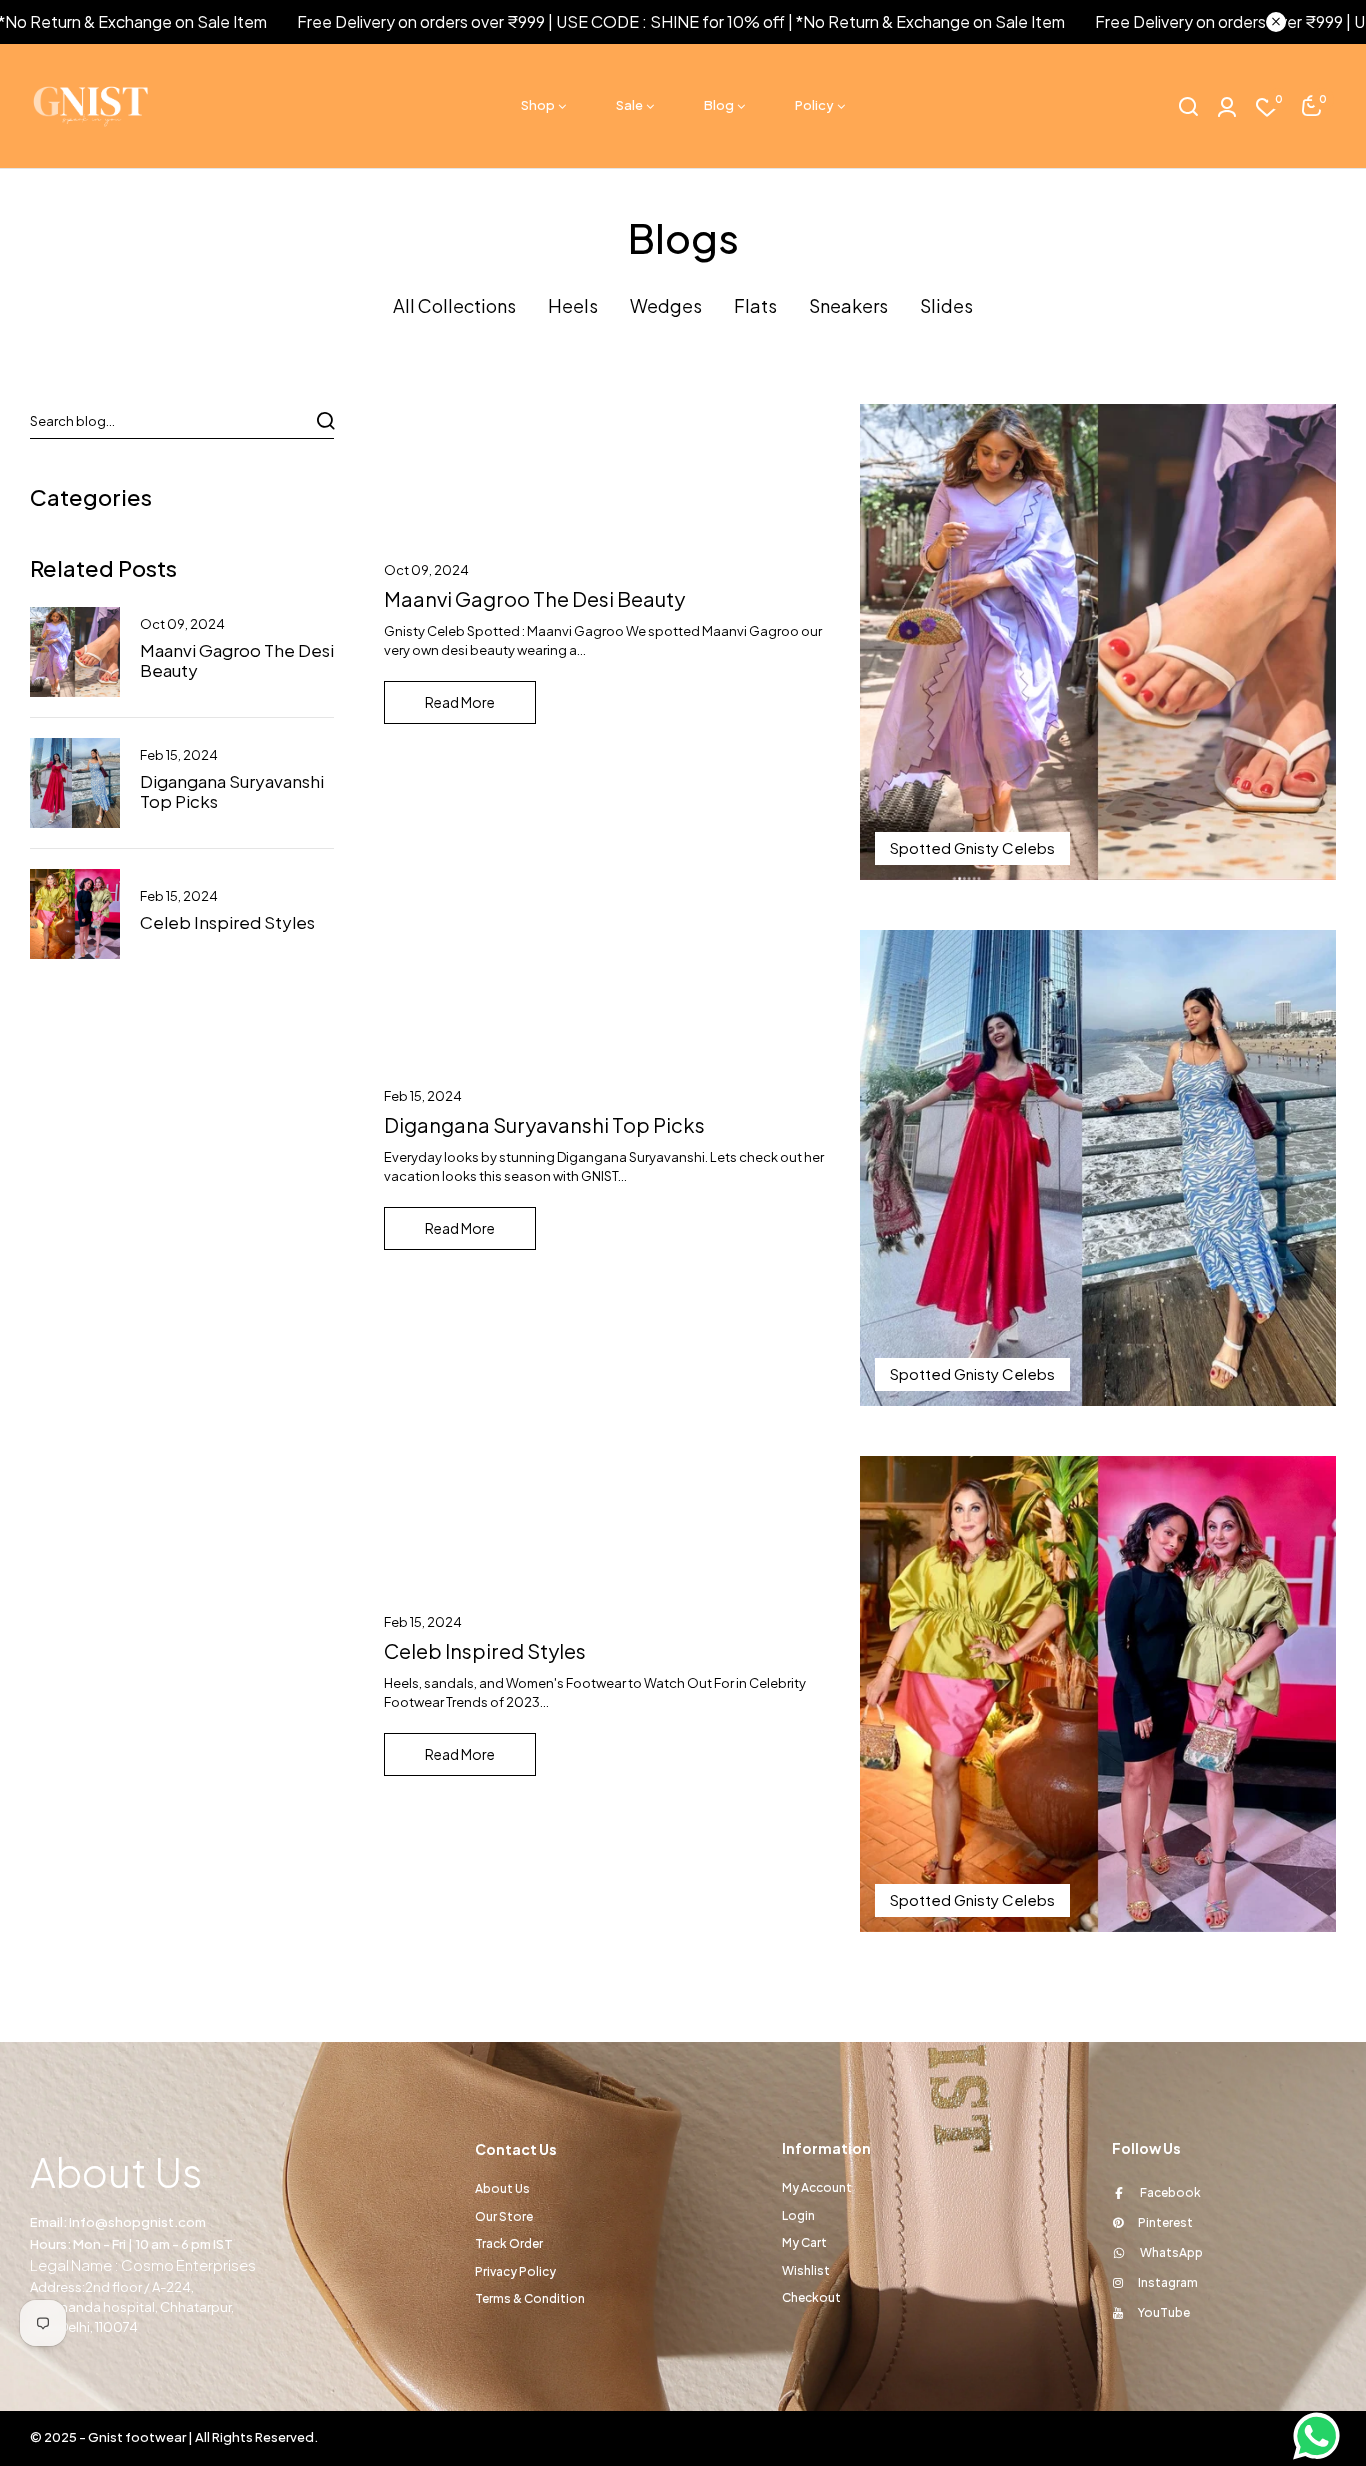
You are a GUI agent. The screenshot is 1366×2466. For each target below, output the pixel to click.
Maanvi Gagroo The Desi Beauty (237, 660)
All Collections (454, 305)
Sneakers (848, 305)
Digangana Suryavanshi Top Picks (232, 791)
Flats (755, 305)
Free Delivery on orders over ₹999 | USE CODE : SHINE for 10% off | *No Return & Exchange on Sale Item (624, 21)
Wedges (666, 305)
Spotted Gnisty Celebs (972, 847)
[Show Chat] (1321, 2436)
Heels (573, 305)
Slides (946, 305)
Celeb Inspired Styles (227, 922)
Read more (460, 702)
